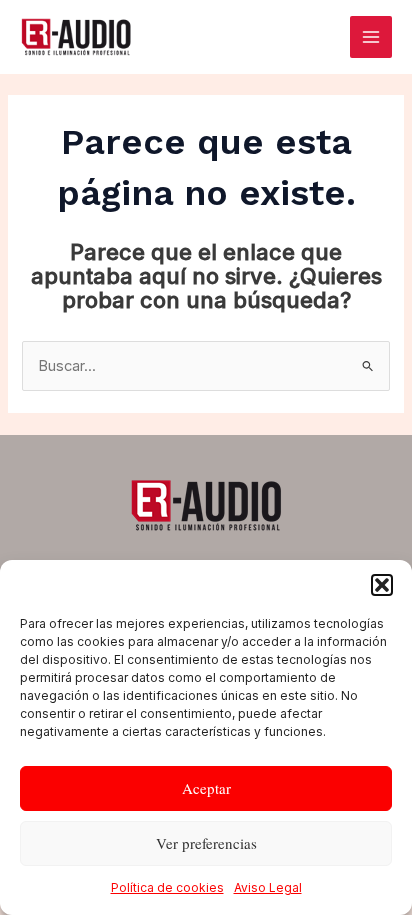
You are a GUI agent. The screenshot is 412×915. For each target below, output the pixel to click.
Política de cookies (167, 887)
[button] (382, 585)
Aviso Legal (268, 887)
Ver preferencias (206, 843)
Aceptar (206, 788)
